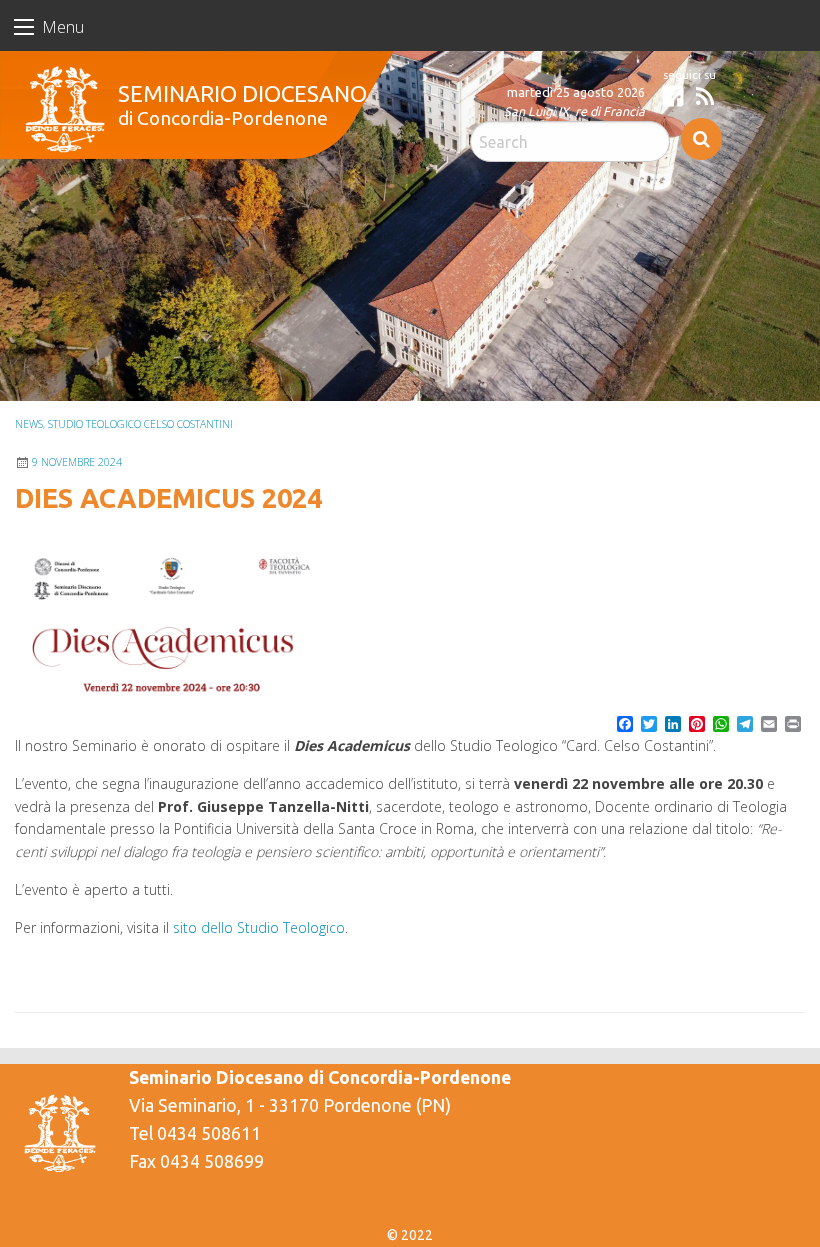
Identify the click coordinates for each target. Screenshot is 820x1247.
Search (701, 139)
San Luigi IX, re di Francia (574, 111)
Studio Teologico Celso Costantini (140, 424)
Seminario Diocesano (242, 93)
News (29, 424)
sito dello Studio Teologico (259, 927)
